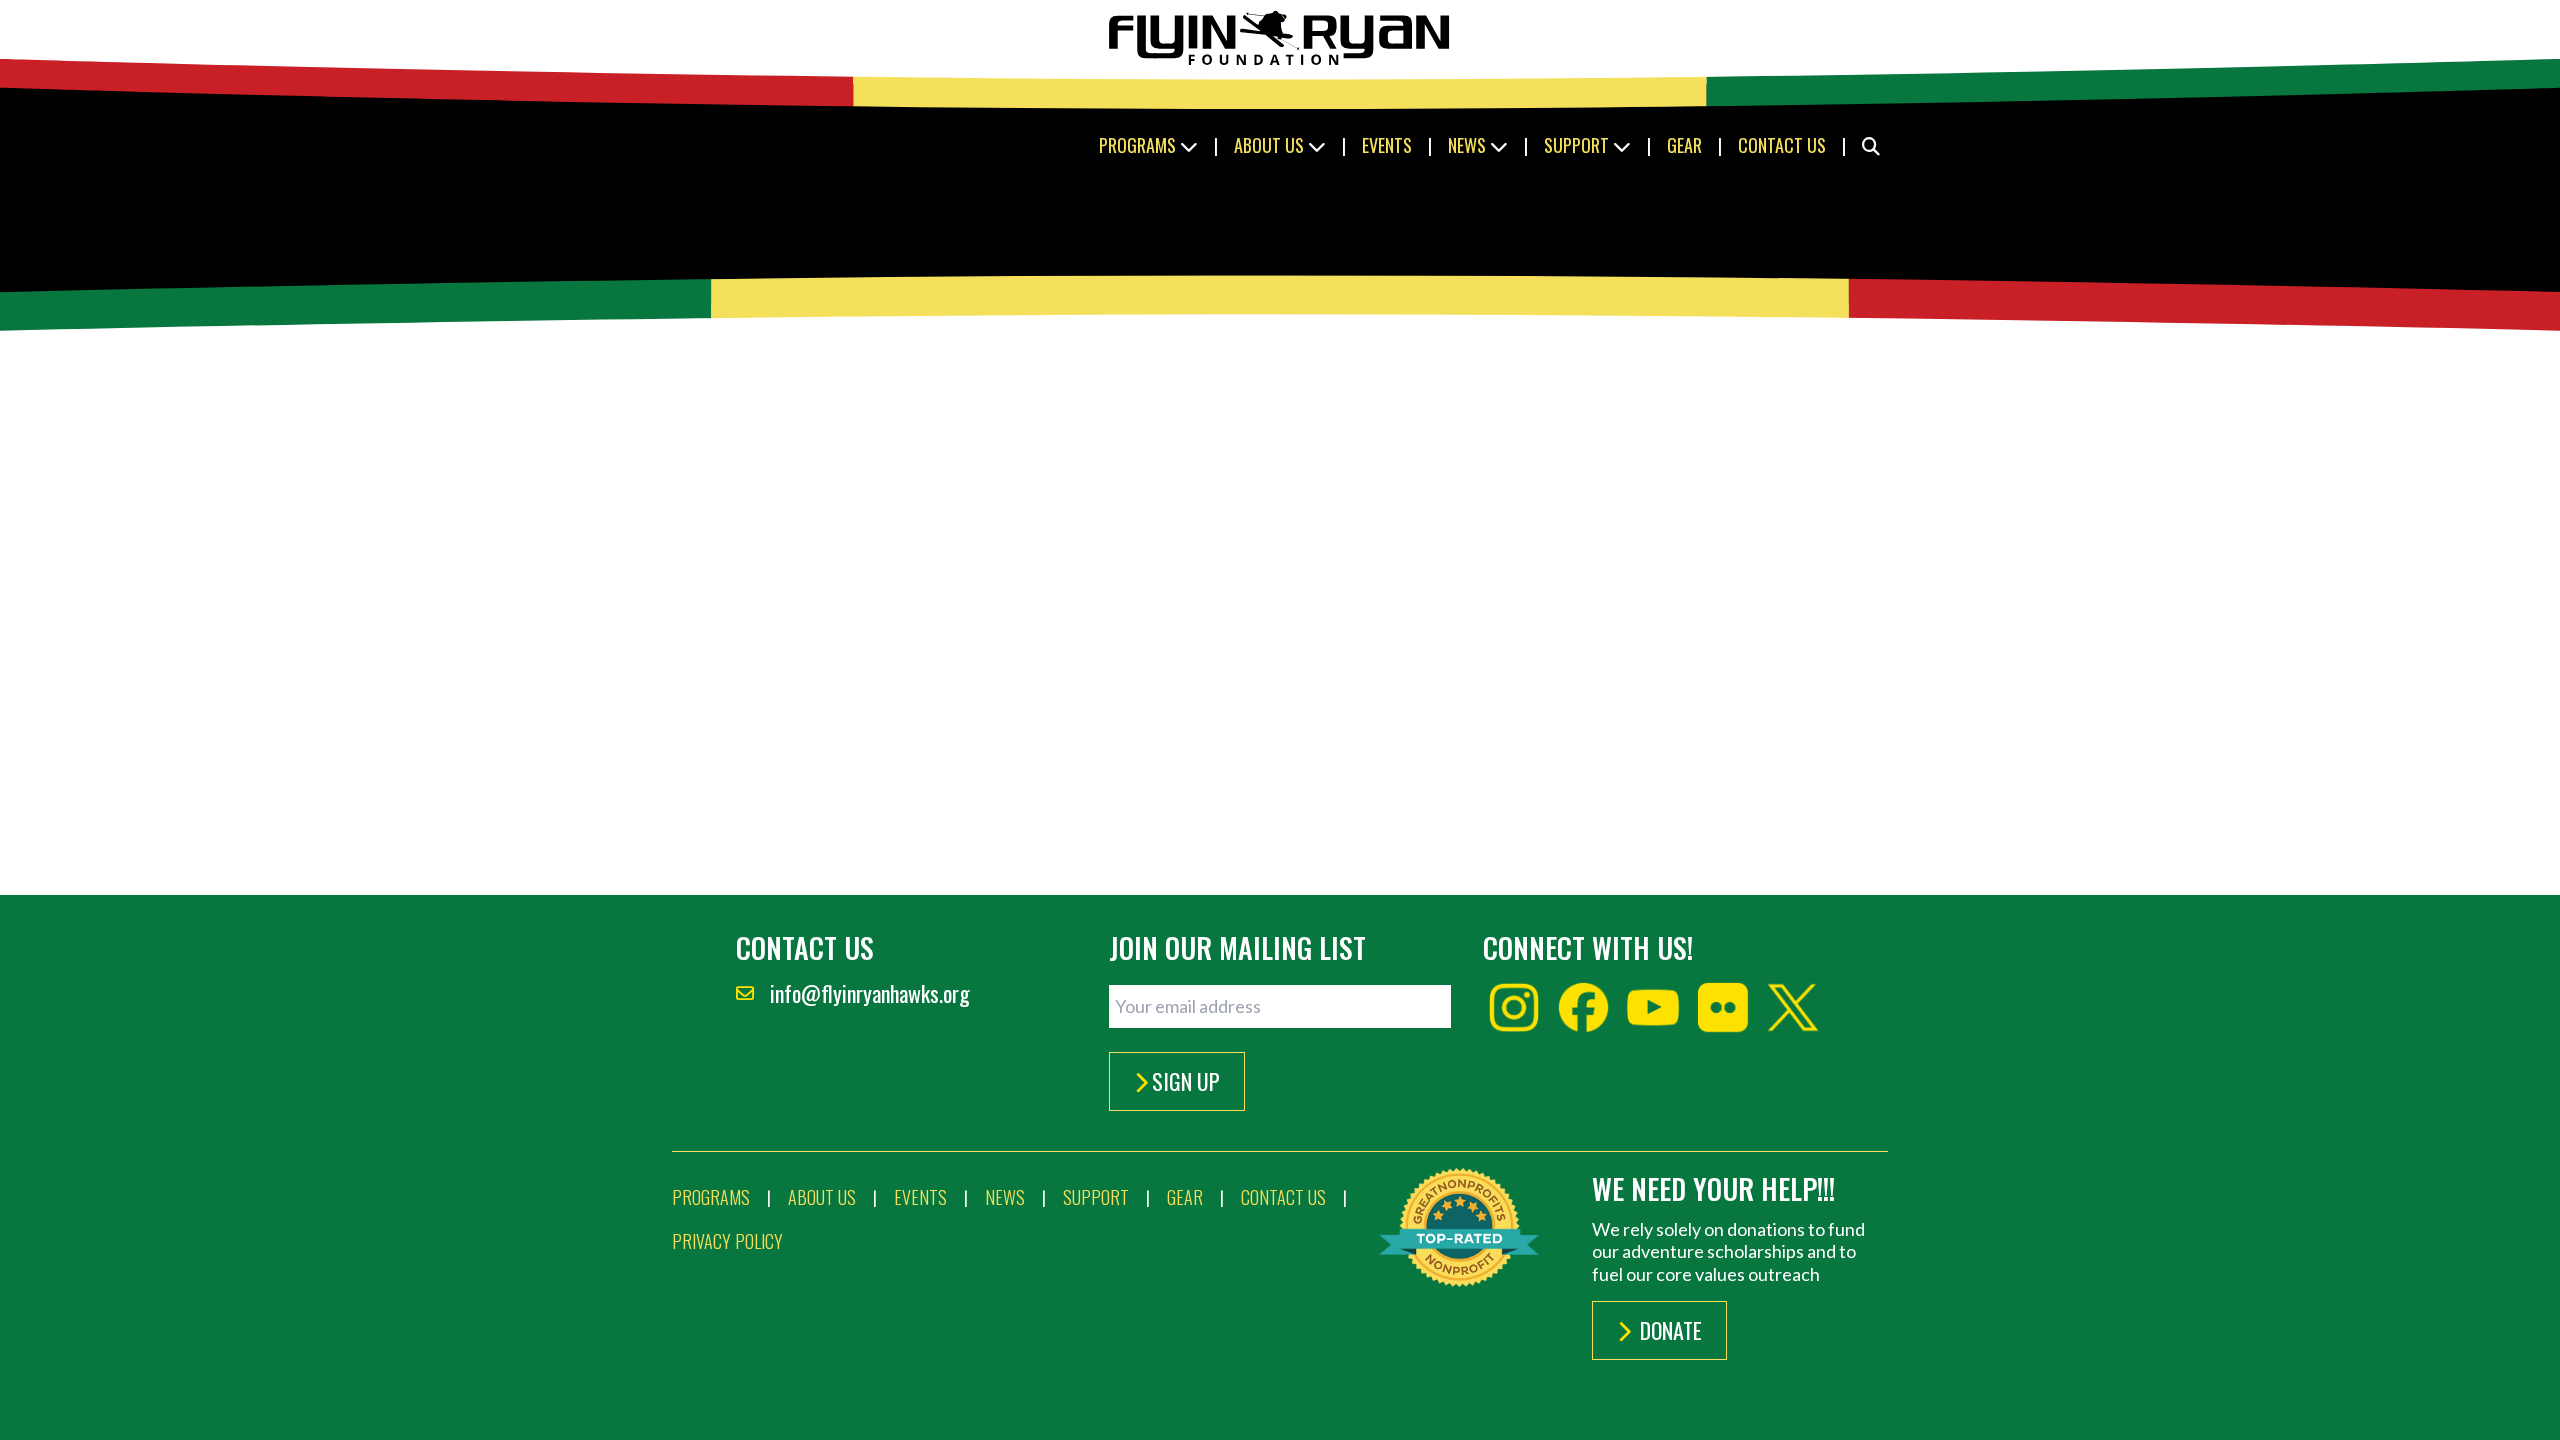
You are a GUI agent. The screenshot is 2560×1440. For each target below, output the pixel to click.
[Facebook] (1584, 1008)
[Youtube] (1653, 1008)
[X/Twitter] (1793, 1008)
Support (1578, 145)
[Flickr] (1723, 1008)
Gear (1684, 145)
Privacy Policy (727, 1241)
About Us (1271, 145)
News (1469, 145)
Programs (1139, 145)
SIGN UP (1186, 1081)
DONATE (1668, 1330)
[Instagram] (1514, 1008)
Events (1387, 145)
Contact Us (1782, 145)
